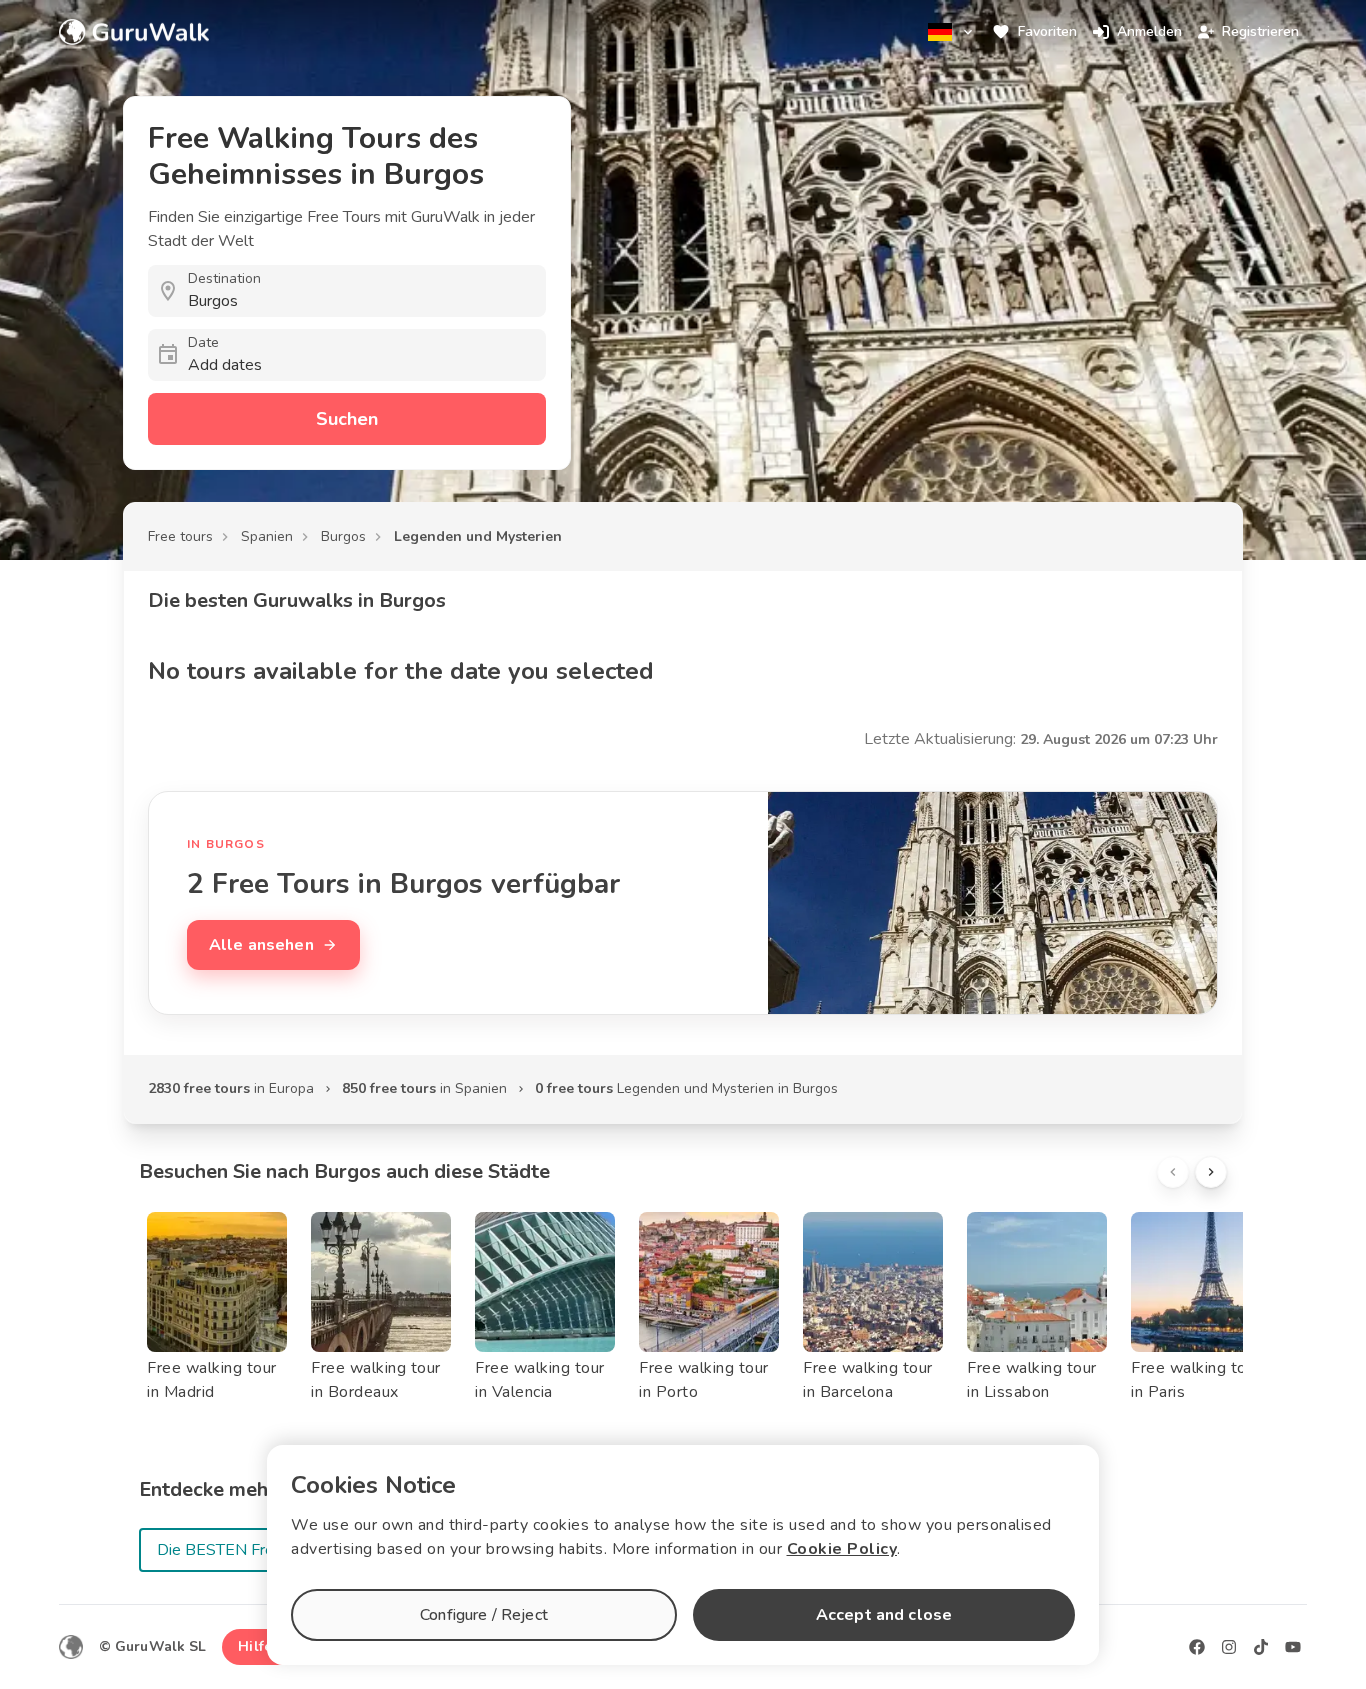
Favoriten (1047, 31)
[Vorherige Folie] (1173, 1172)
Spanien (267, 536)
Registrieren (1260, 31)
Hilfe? (258, 1646)
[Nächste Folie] (1211, 1172)
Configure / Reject (484, 1615)
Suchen (347, 419)
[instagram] (1229, 1647)
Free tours (180, 536)
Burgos (343, 536)
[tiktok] (1261, 1647)
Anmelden (1149, 31)
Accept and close (884, 1615)
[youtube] (1293, 1647)
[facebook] (1197, 1647)
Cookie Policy (842, 1549)
